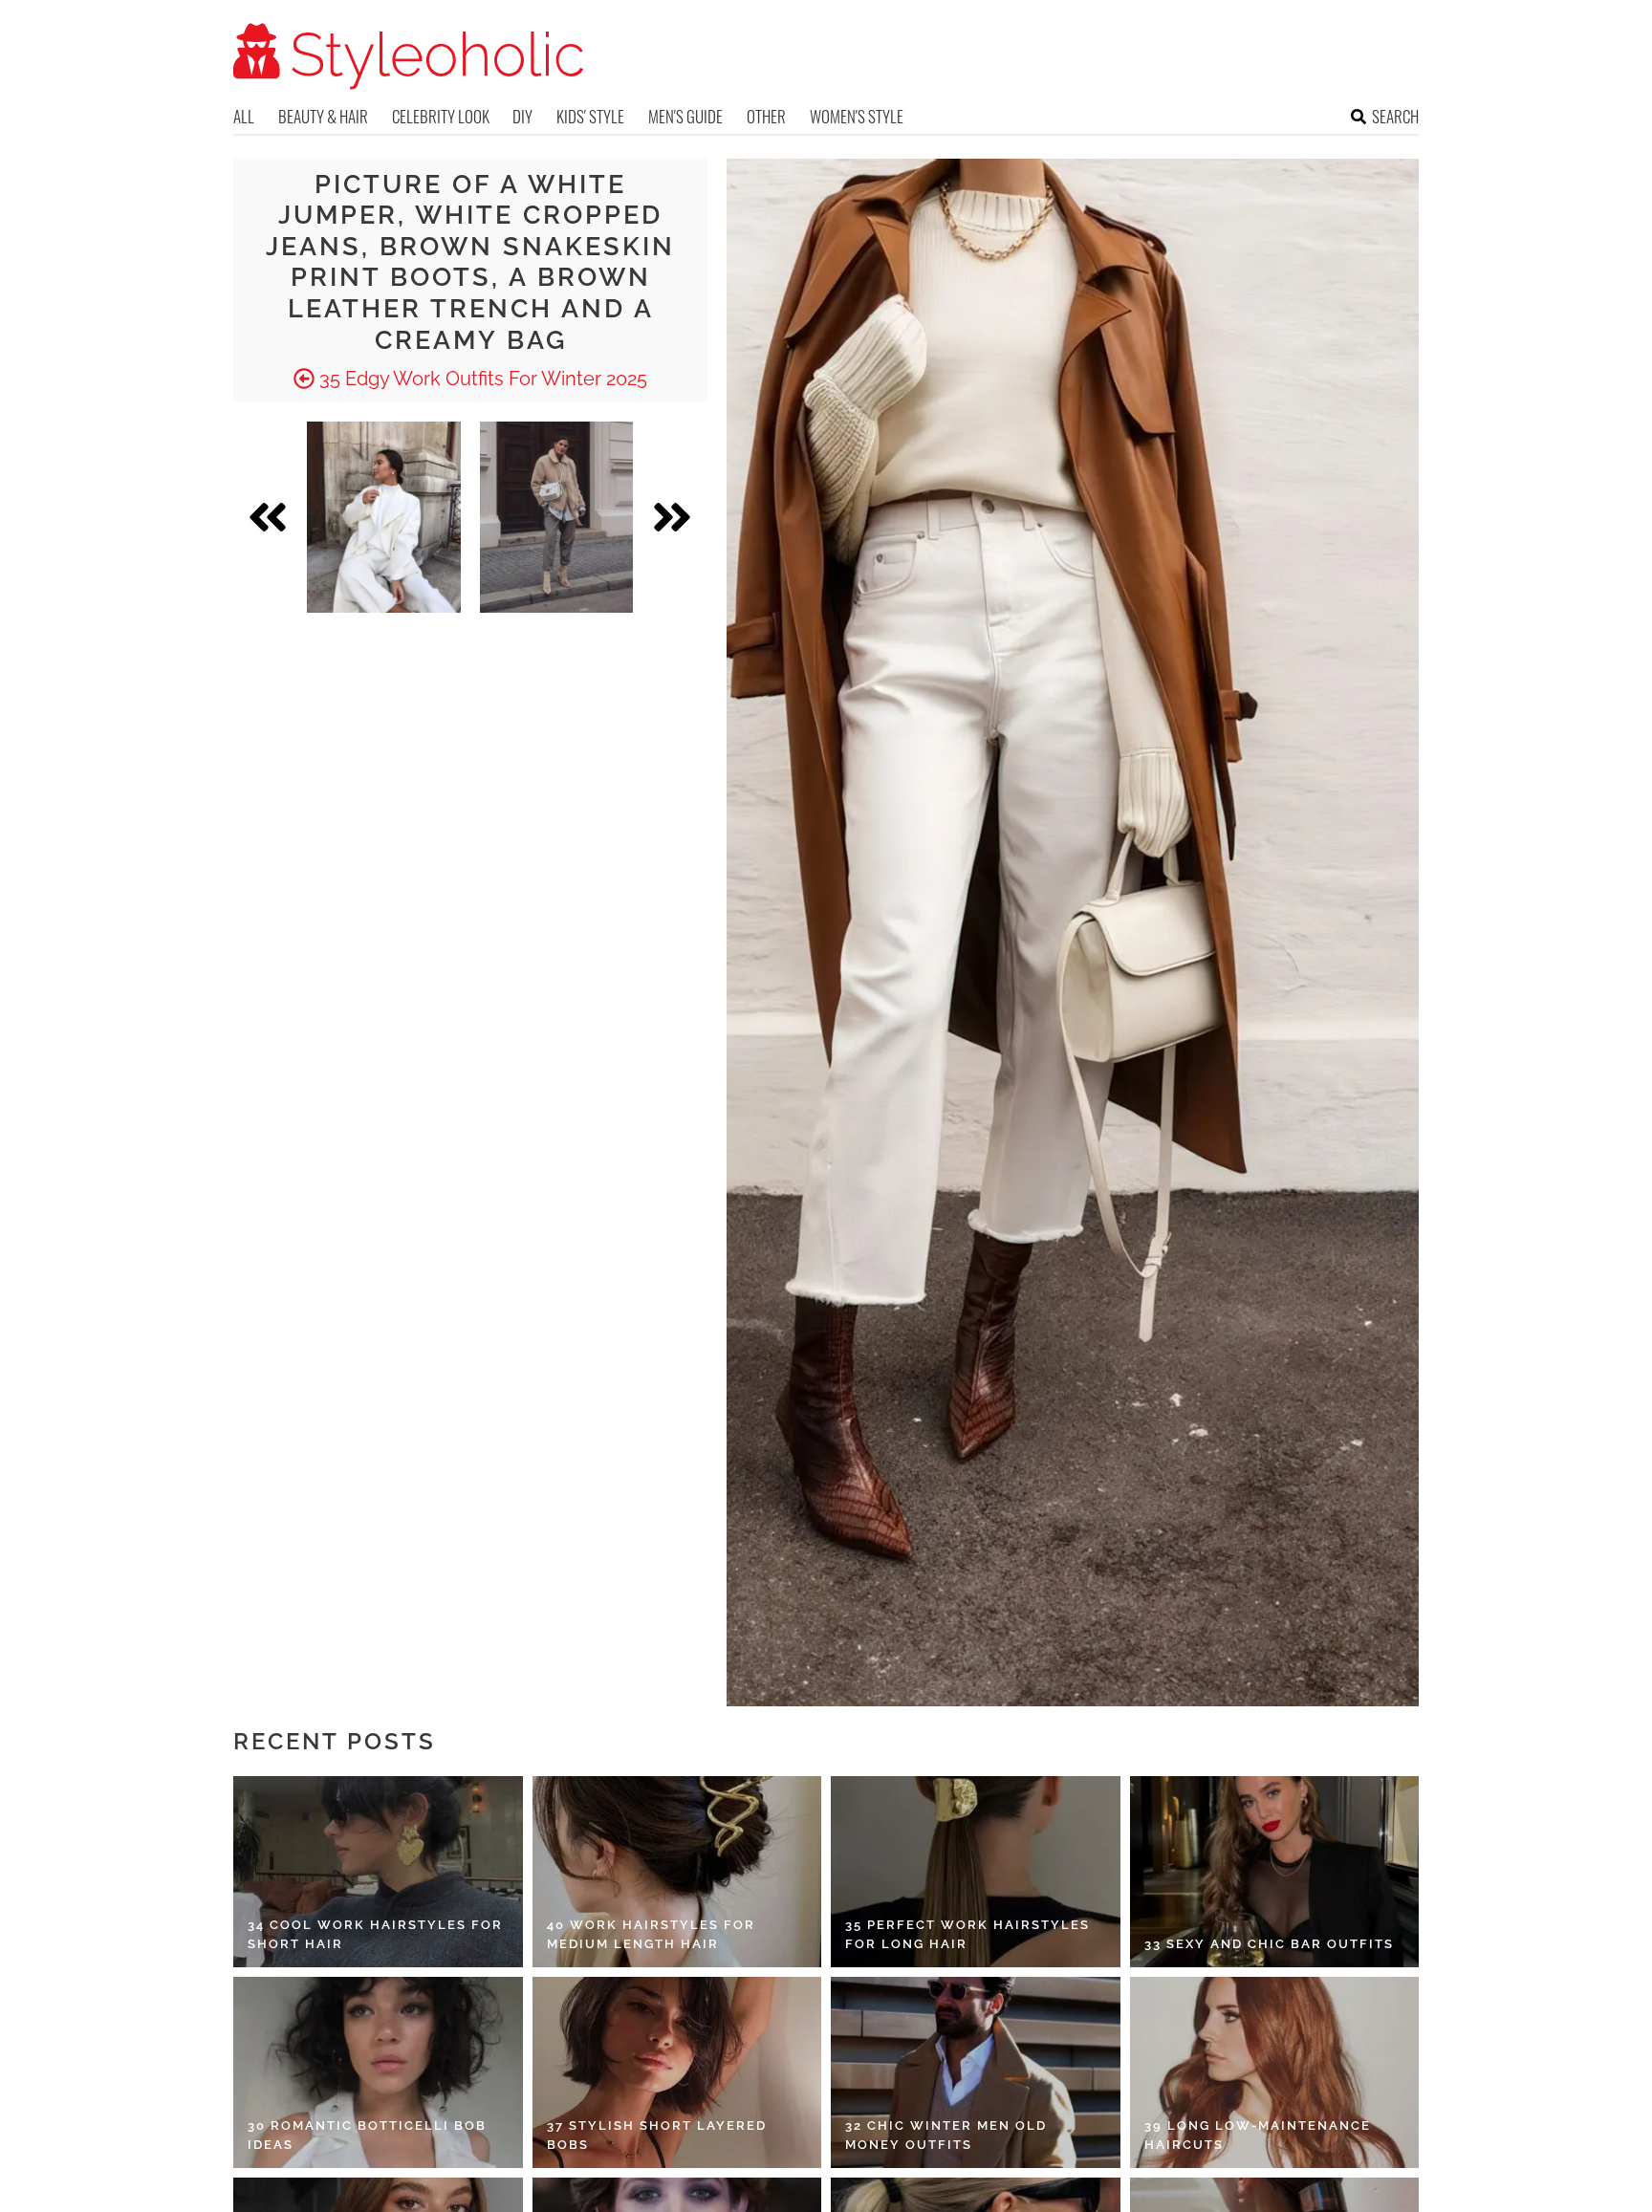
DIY (522, 116)
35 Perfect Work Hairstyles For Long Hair (967, 1934)
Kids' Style (590, 116)
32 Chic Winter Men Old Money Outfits (946, 2135)
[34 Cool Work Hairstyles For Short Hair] (378, 1872)
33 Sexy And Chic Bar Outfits (1269, 1944)
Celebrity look (441, 116)
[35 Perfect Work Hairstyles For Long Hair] (976, 1872)
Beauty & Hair (323, 116)
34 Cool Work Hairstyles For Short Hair (375, 1934)
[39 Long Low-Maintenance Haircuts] (1275, 2072)
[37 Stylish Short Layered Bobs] (677, 2072)
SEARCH (1395, 116)
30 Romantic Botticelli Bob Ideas (367, 2135)
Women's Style (857, 116)
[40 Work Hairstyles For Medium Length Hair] (677, 1872)
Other (766, 116)
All (244, 116)
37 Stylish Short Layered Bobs (657, 2135)
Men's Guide (685, 116)
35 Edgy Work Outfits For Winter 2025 (481, 379)
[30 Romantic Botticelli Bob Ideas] (378, 2072)
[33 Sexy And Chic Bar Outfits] (1275, 1872)
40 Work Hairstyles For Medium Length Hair (651, 1934)
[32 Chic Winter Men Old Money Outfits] (976, 2072)
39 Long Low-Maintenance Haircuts (1258, 2135)
